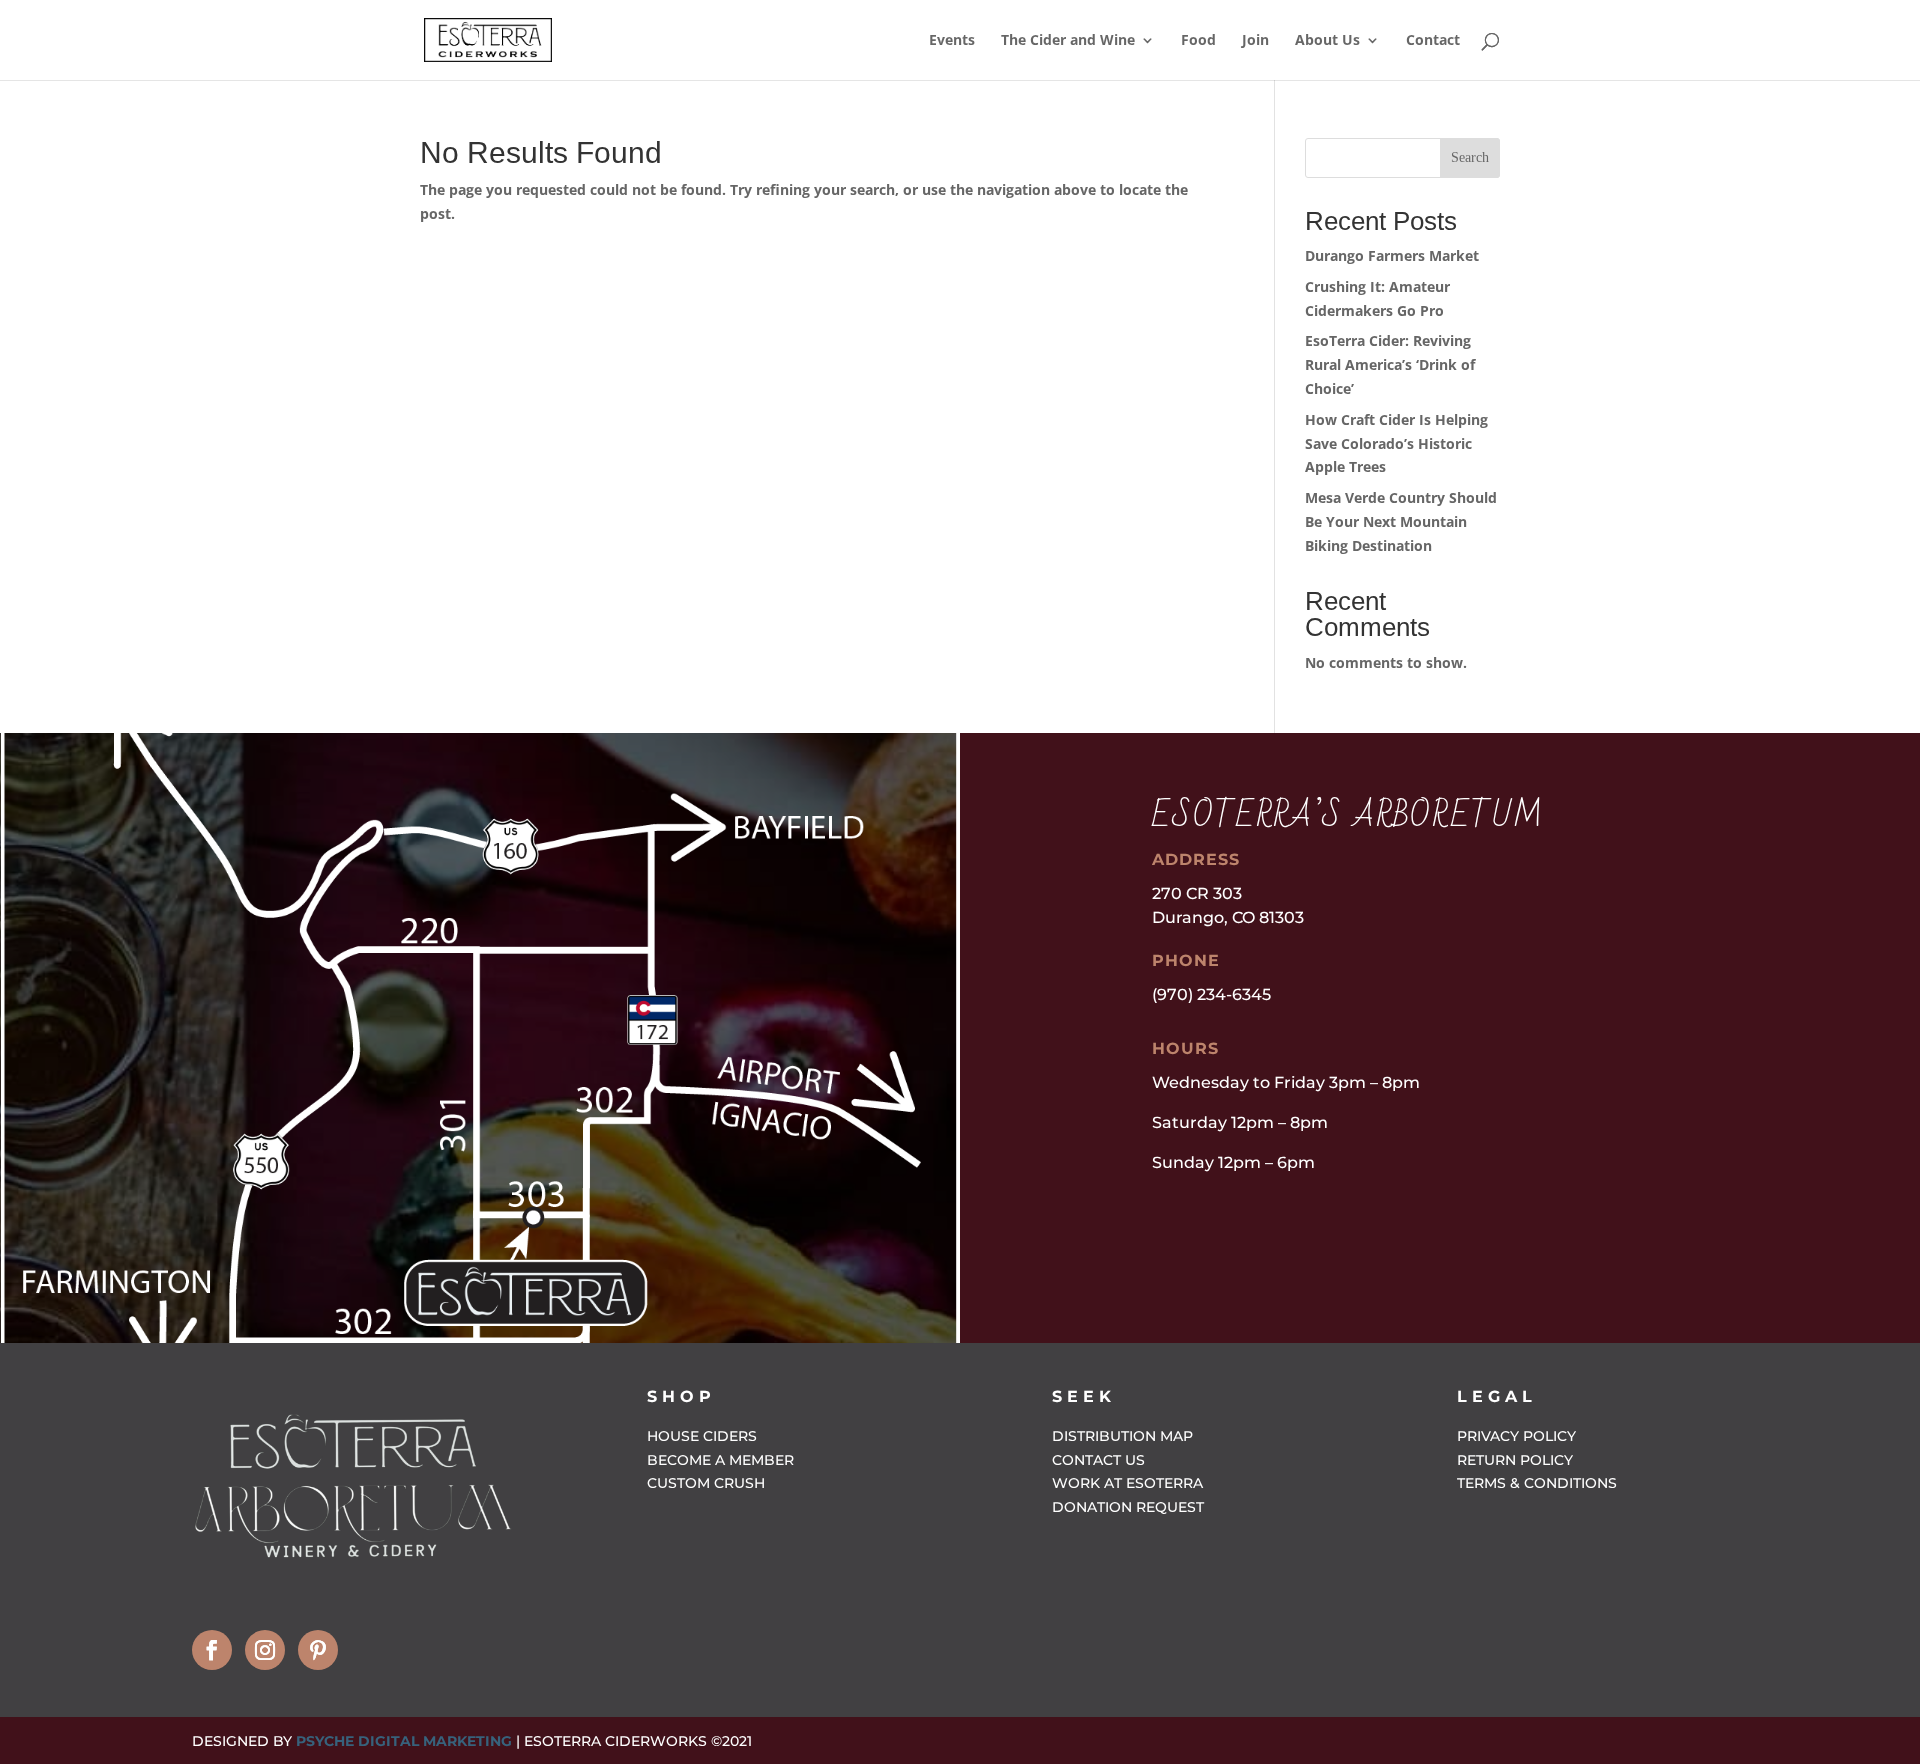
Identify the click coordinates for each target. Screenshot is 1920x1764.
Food (1198, 41)
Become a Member (720, 1460)
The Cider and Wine (1068, 41)
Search (1470, 157)
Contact (1433, 41)
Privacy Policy (1516, 1436)
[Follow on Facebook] (212, 1650)
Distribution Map (1122, 1436)
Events (952, 41)
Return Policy (1515, 1460)
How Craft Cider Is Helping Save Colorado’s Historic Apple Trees (1396, 443)
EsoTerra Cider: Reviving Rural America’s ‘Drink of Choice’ (1390, 364)
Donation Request (1128, 1507)
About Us (1327, 41)
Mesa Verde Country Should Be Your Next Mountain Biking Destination (1401, 521)
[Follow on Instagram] (265, 1650)
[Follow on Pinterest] (318, 1650)
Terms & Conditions (1537, 1483)
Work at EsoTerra (1127, 1483)
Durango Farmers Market (1392, 255)
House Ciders (702, 1436)
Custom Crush (706, 1483)
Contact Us (1098, 1460)
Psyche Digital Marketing (404, 1741)
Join (1255, 41)
